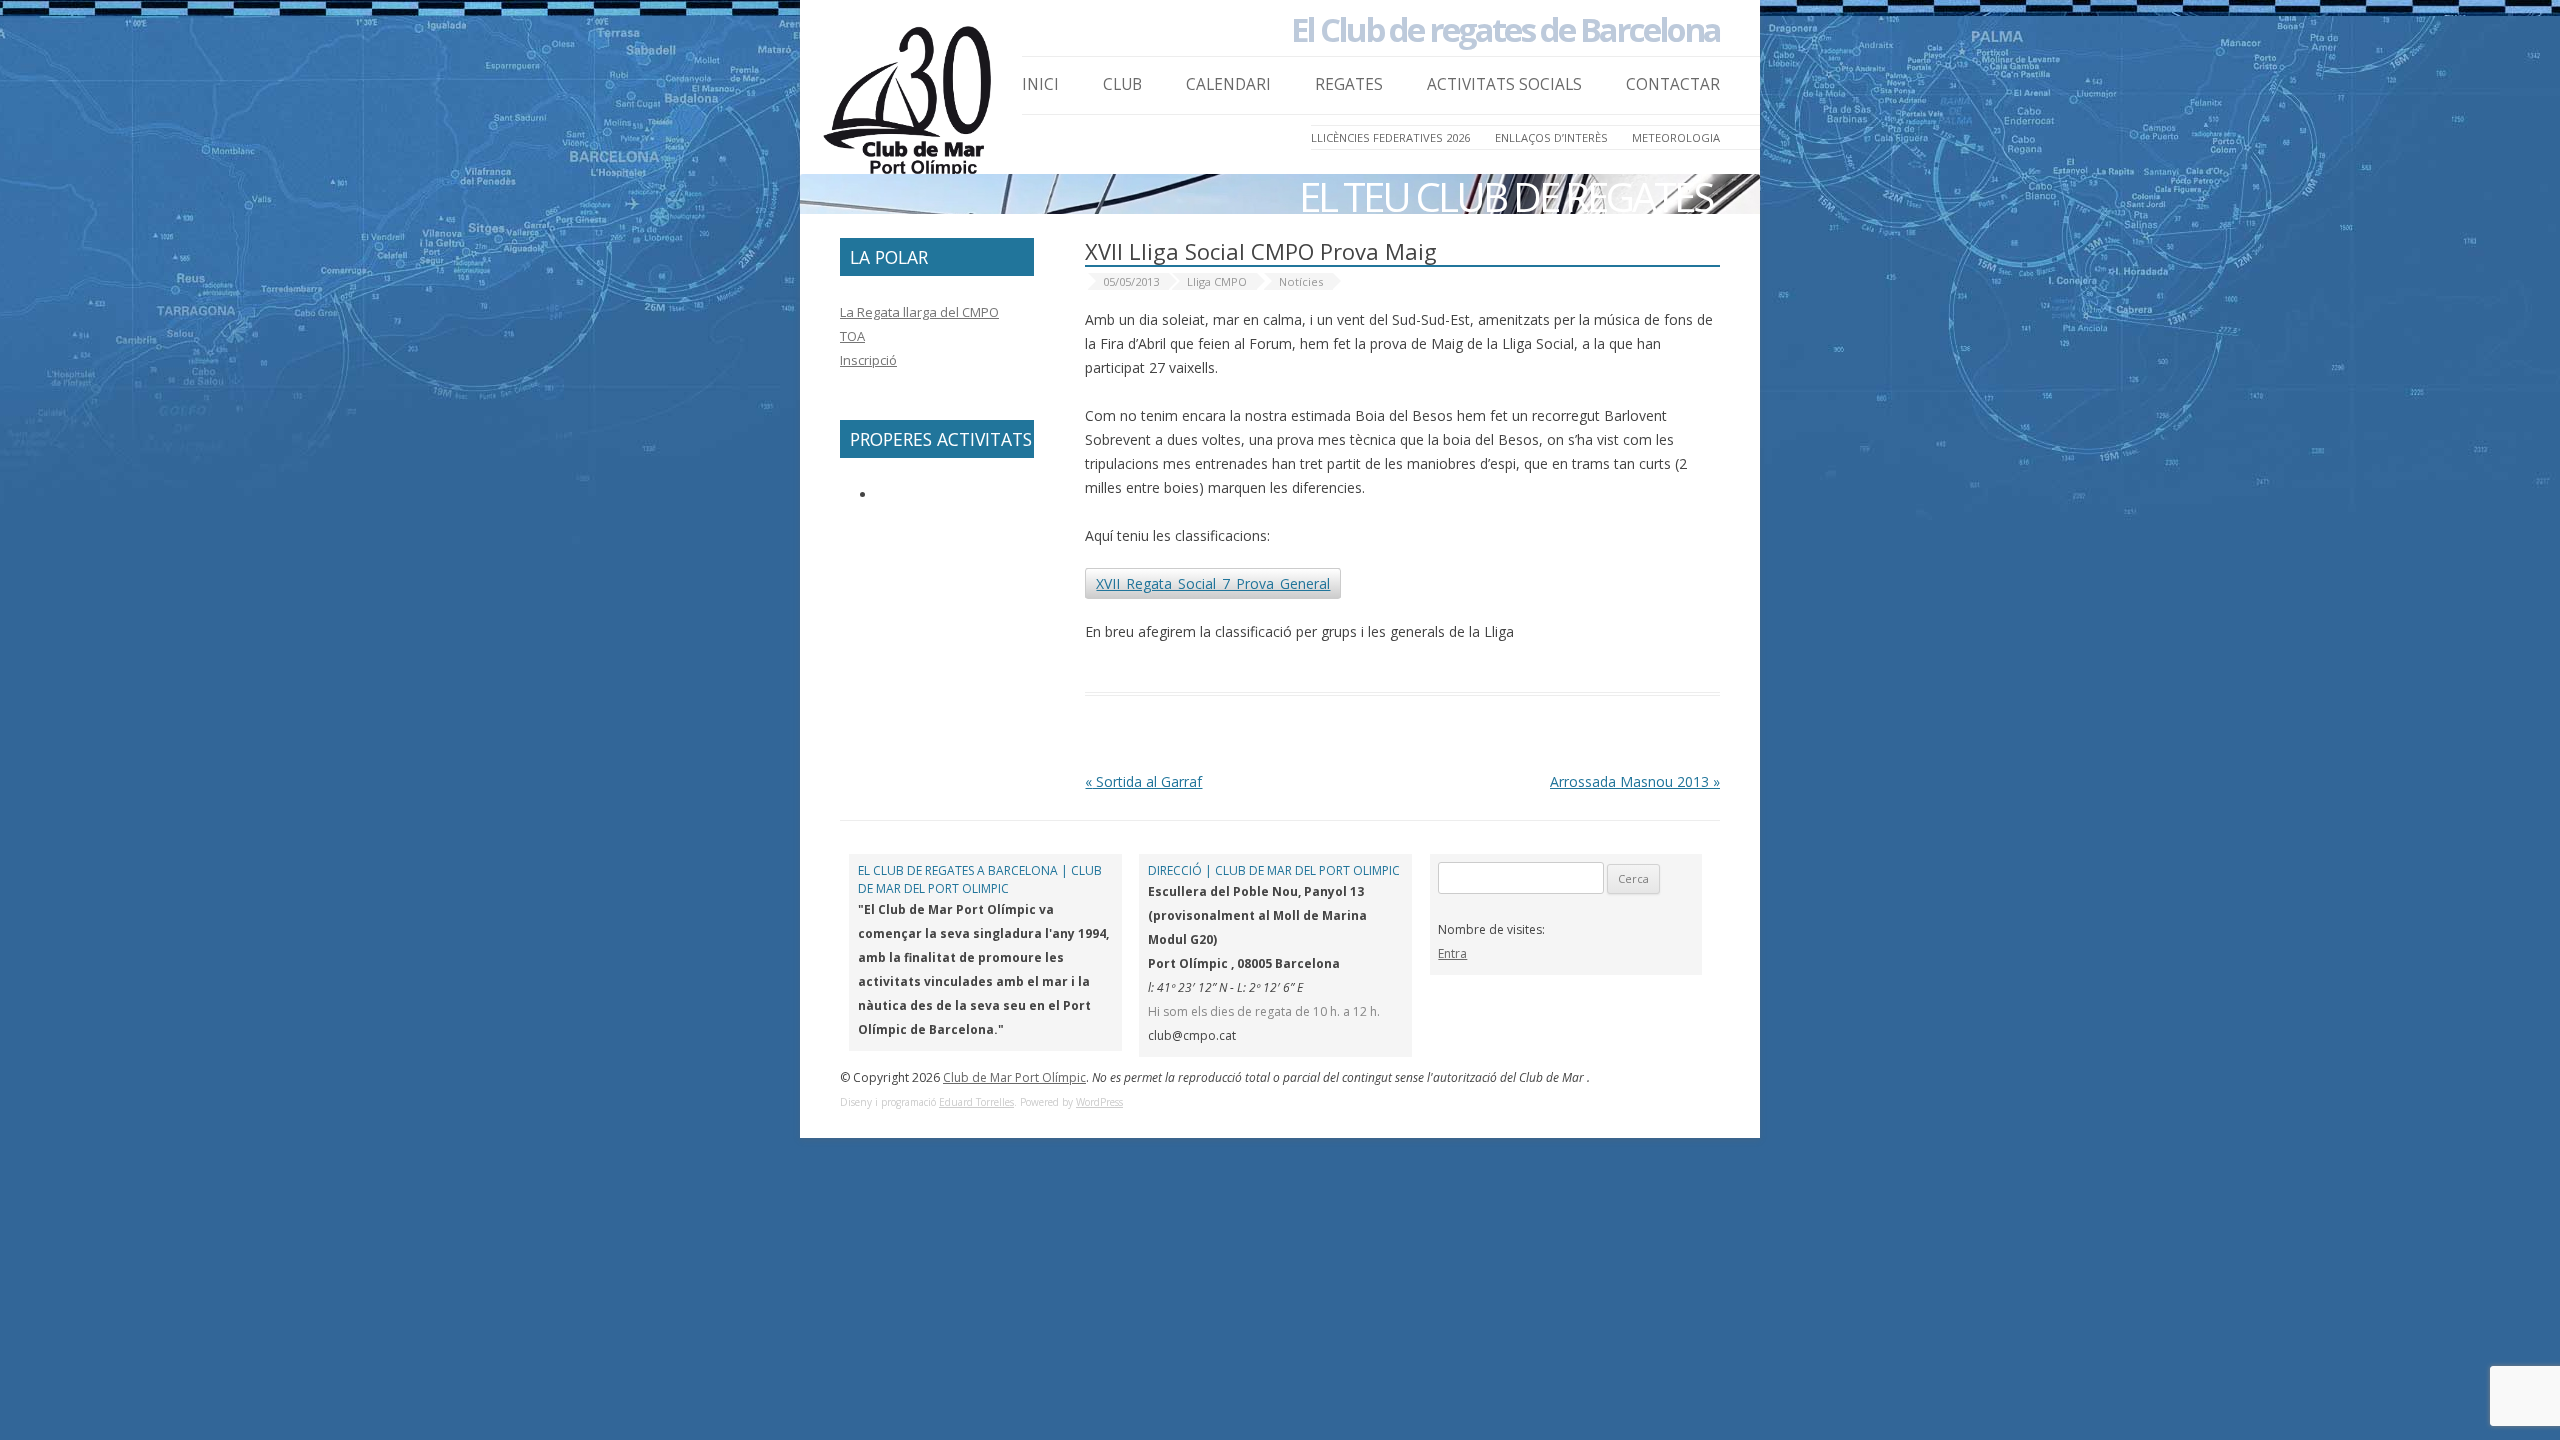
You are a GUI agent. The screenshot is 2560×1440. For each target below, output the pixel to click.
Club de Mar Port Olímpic (1014, 1077)
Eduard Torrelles (976, 1102)
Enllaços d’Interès (1551, 137)
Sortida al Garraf (1143, 781)
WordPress (1099, 1102)
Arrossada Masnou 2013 (1635, 781)
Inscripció (868, 360)
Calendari (1228, 84)
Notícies (1301, 281)
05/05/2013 (1131, 281)
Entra (1452, 953)
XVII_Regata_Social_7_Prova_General (1213, 583)
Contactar (1673, 84)
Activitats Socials (1504, 84)
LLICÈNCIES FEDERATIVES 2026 (1390, 137)
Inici (1040, 84)
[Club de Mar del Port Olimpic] (910, 106)
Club (1122, 84)
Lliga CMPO (1217, 281)
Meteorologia (1676, 137)
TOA (852, 336)
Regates (1349, 84)
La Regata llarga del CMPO (919, 312)
